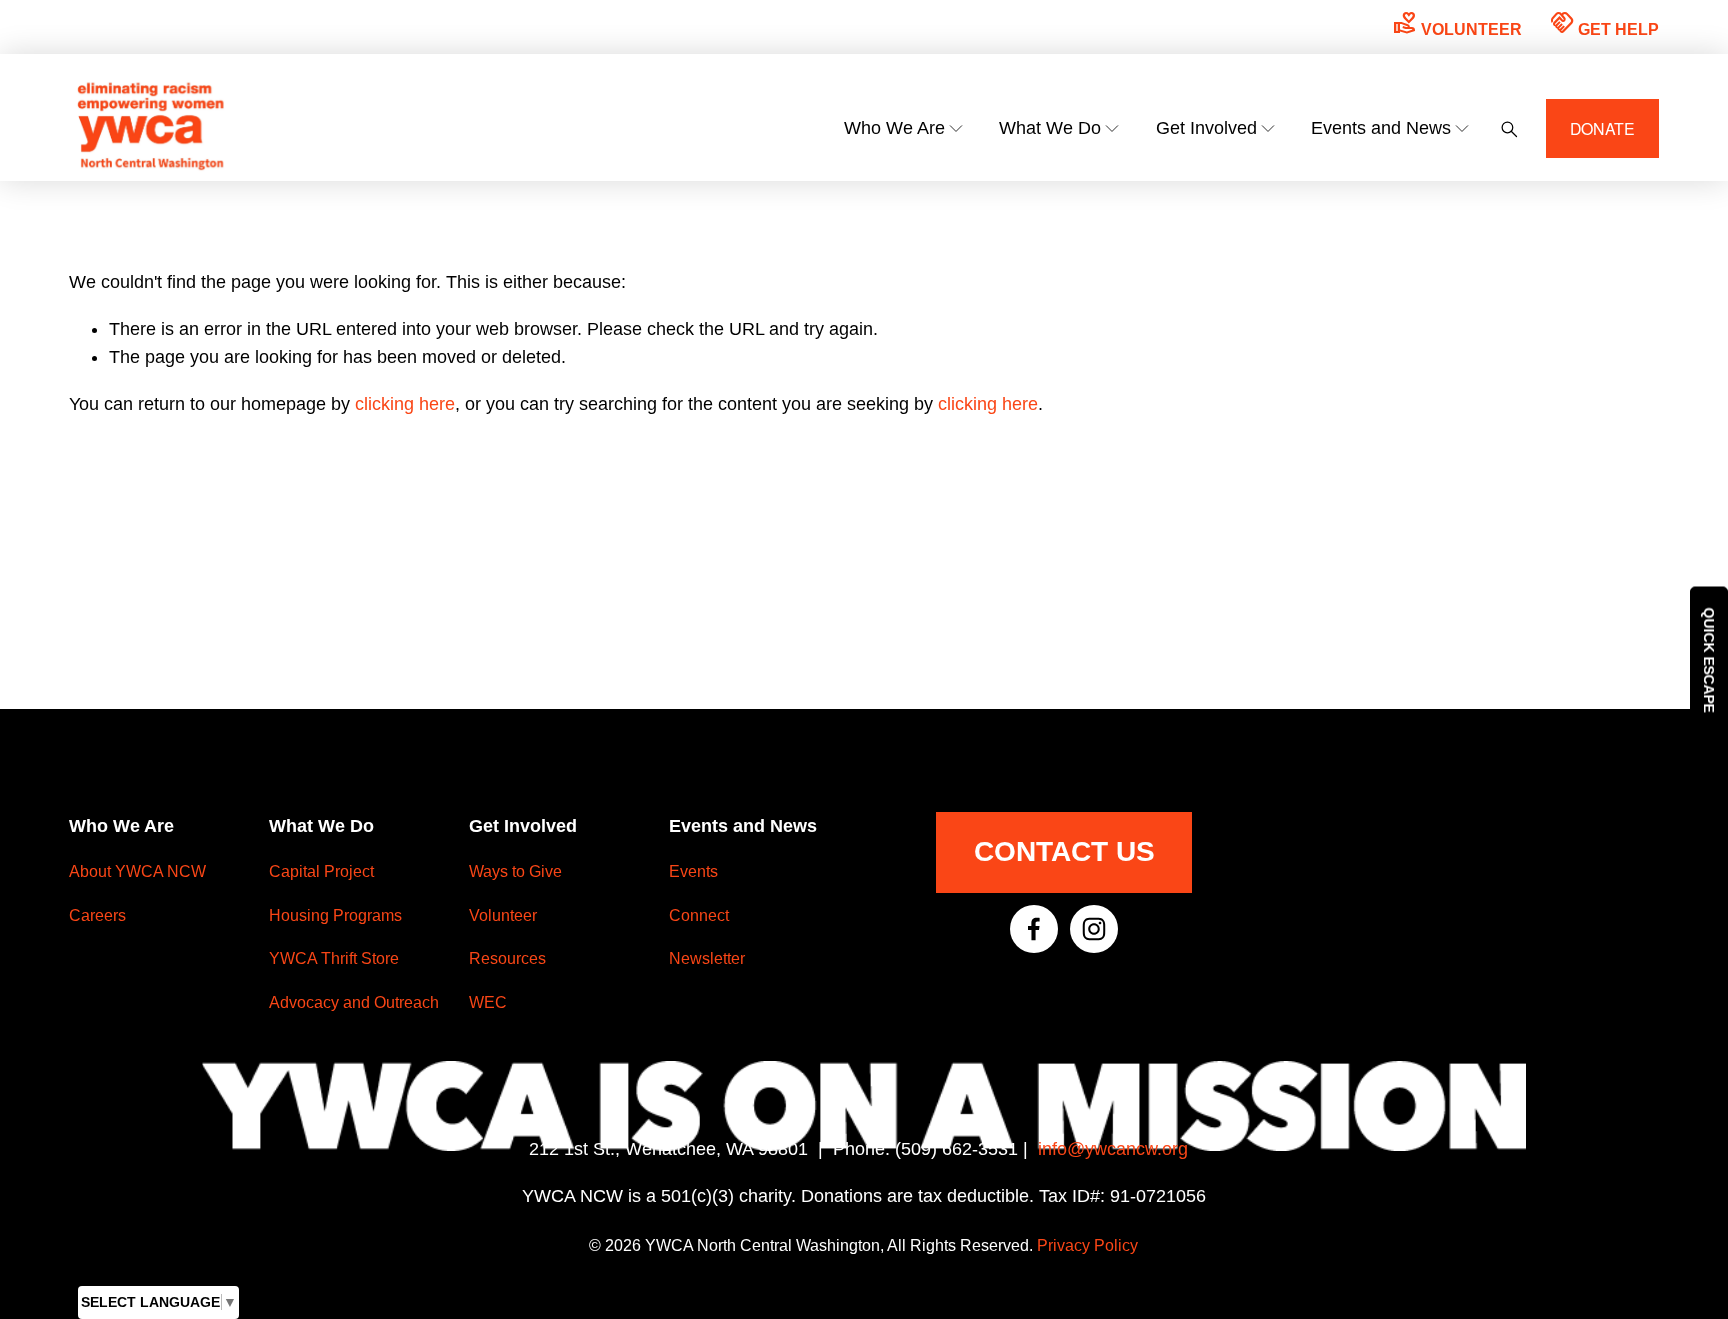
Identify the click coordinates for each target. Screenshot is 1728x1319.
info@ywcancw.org (1113, 1149)
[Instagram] (1094, 929)
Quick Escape (1709, 659)
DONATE (1603, 128)
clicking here (405, 404)
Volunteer (1457, 23)
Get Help (1604, 23)
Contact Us (1064, 851)
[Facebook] (1034, 929)
